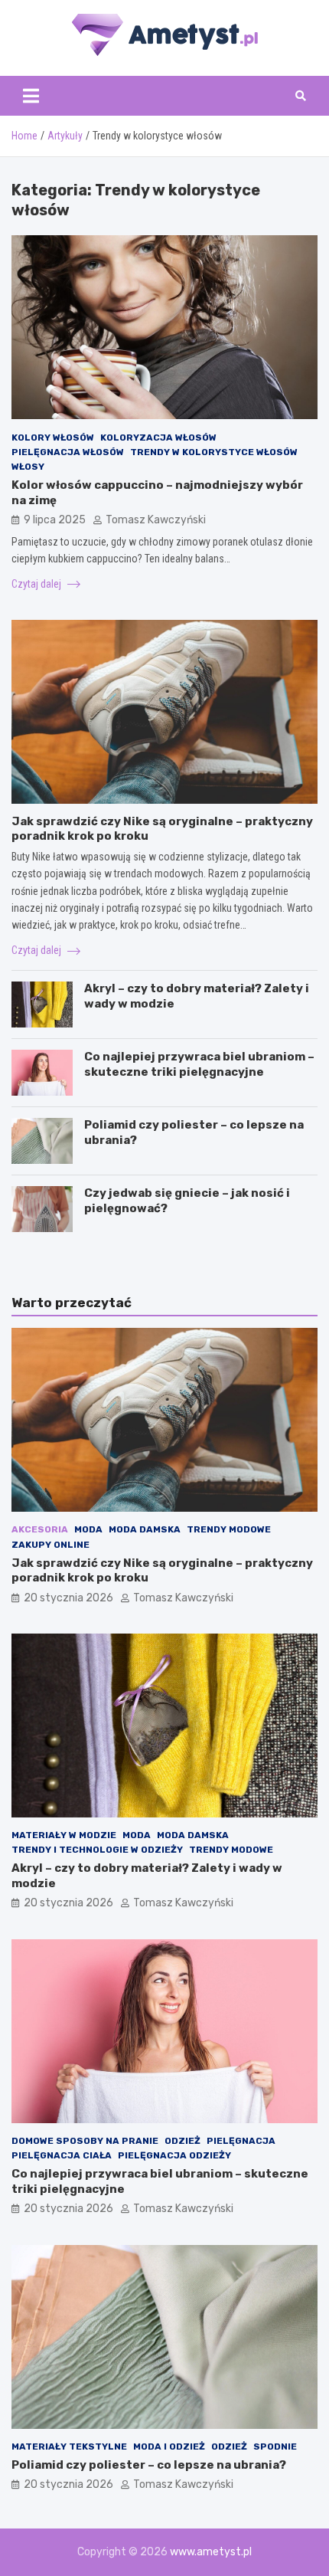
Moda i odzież (169, 2447)
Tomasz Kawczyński (156, 520)
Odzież (182, 2141)
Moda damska (145, 1529)
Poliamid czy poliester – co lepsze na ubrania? (149, 2465)
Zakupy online (50, 1545)
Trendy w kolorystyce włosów (214, 452)
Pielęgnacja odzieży (174, 2155)
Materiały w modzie (64, 1835)
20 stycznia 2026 (68, 1598)
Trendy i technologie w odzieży (97, 1850)
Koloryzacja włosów (158, 438)
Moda (88, 1529)
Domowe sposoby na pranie (85, 2141)
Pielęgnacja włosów (68, 452)
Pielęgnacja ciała (62, 2155)
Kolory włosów (53, 438)
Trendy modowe (229, 1529)
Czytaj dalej (37, 584)
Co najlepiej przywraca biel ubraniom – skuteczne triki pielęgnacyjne (199, 1064)
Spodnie (275, 2447)
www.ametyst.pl (211, 2552)
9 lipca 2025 (55, 520)
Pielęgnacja (241, 2141)
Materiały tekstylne (69, 2447)
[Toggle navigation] (31, 96)
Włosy (28, 467)
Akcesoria (40, 1529)
